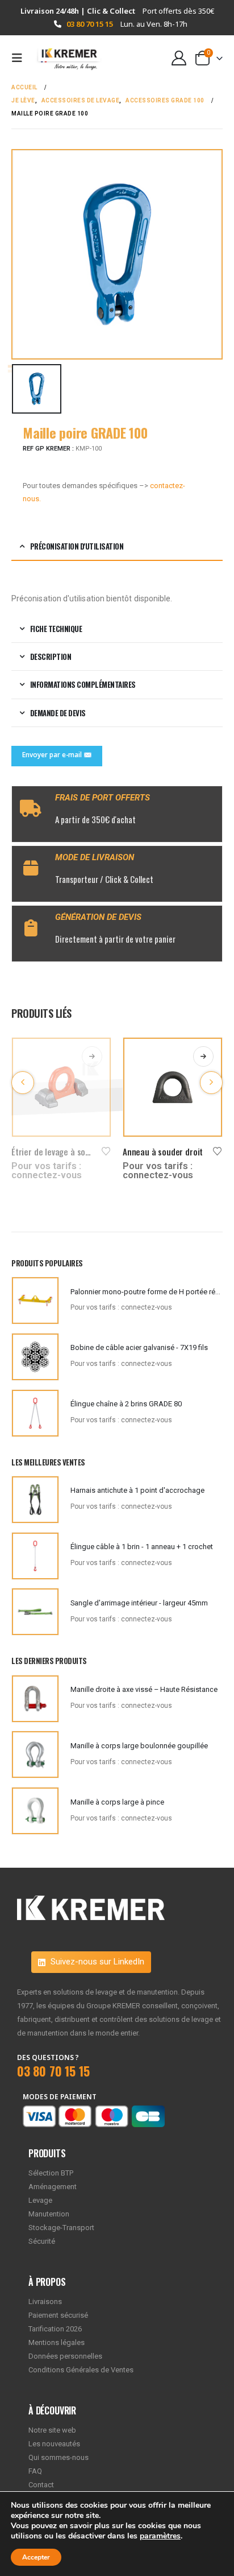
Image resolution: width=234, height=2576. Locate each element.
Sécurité (42, 2241)
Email (57, 756)
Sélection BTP (51, 2173)
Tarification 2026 (55, 2329)
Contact (41, 2485)
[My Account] (179, 58)
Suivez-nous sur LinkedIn (96, 1962)
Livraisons (45, 2302)
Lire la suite (92, 1056)
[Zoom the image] (91, 1902)
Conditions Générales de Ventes (81, 2370)
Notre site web (52, 2430)
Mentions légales (57, 2342)
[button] (20, 58)
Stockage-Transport (61, 2228)
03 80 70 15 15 (90, 24)
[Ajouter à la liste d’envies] (106, 1150)
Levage (40, 2200)
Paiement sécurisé (58, 2315)
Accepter (36, 2557)
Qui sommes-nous (58, 2457)
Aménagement (53, 2187)
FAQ (35, 2471)
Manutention (49, 2214)
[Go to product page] (61, 1087)
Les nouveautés (54, 2444)
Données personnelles (65, 2356)
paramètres (160, 2536)
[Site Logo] (64, 58)
